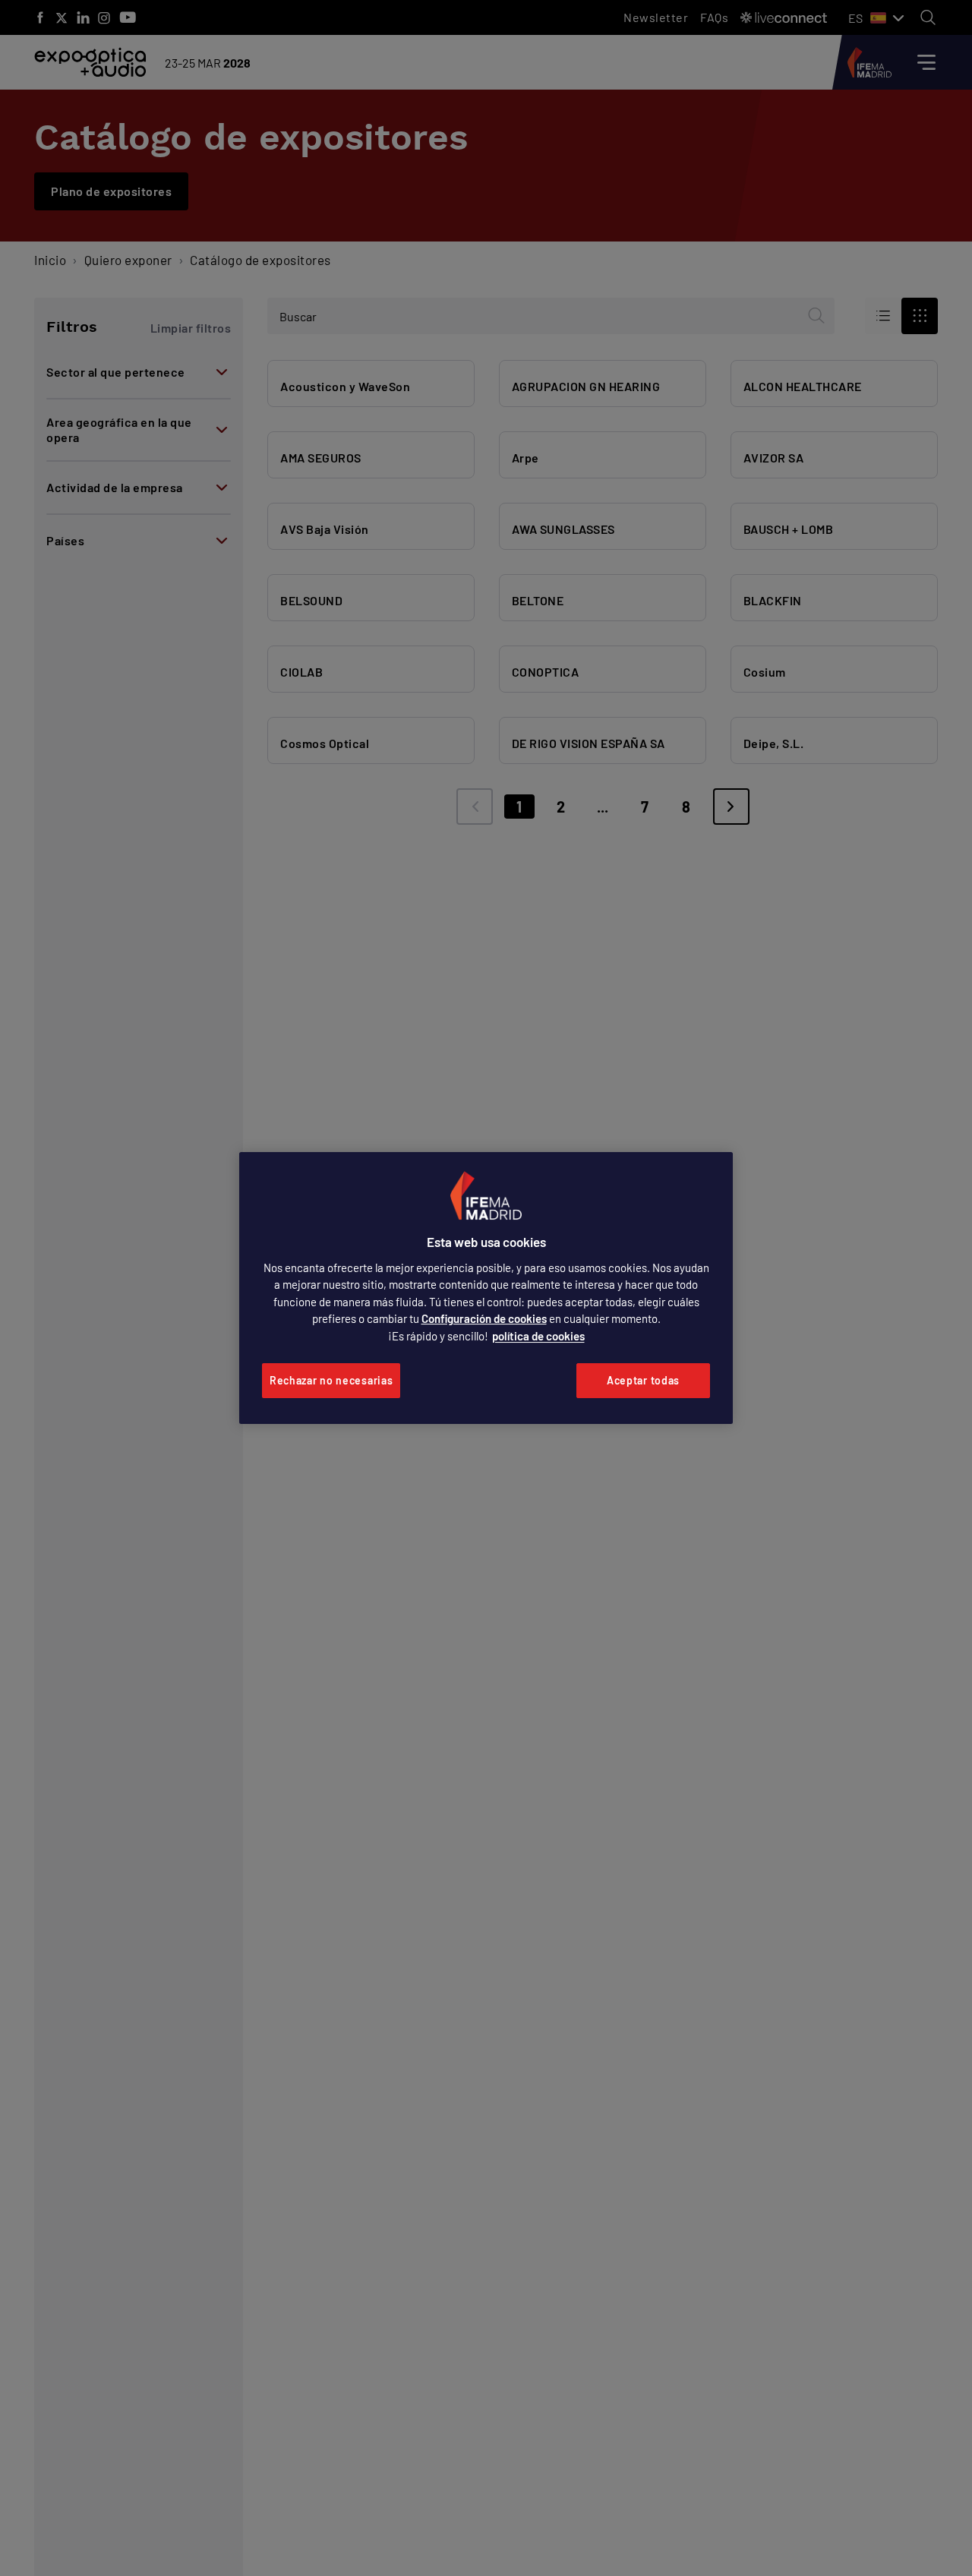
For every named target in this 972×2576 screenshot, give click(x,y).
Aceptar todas (643, 1380)
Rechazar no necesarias (331, 1380)
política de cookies (538, 1336)
